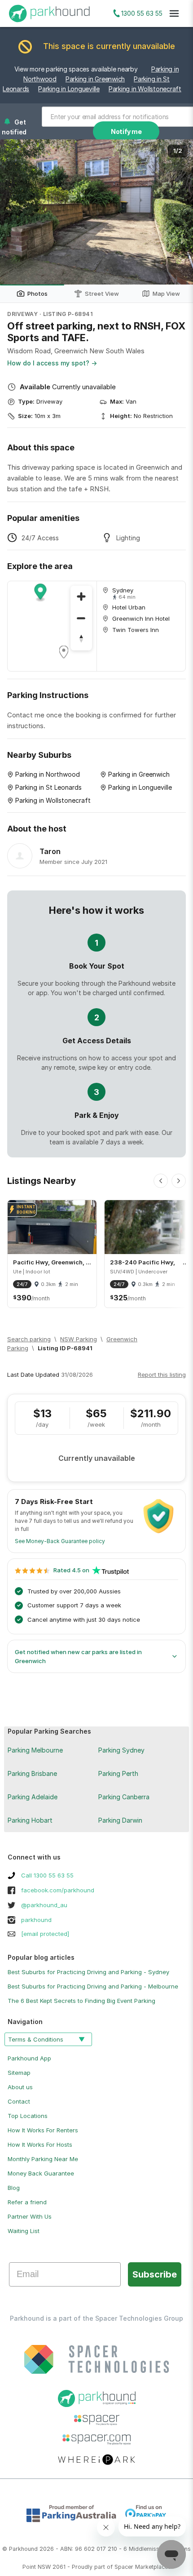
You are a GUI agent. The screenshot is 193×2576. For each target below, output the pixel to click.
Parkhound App (29, 2058)
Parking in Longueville (69, 89)
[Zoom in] (81, 596)
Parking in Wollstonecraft (145, 89)
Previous (16, 212)
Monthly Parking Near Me (43, 2159)
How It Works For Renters (43, 2130)
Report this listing (162, 1375)
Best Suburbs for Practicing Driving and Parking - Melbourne (93, 1986)
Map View (166, 294)
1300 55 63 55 (142, 13)
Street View (102, 294)
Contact (19, 2101)
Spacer (124, 2567)
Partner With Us (30, 2216)
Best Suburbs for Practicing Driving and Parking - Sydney (88, 1972)
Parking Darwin (120, 1820)
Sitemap (19, 2073)
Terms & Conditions (36, 2039)
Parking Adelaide (33, 1797)
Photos (37, 294)
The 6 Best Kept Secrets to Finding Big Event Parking (81, 2001)
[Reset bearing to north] (81, 640)
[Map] (52, 626)
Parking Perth (118, 1773)
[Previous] (161, 1181)
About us (20, 2087)
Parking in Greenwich (95, 79)
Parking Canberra (124, 1797)
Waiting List (24, 2231)
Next (177, 212)
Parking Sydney (121, 1750)
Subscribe (155, 2274)
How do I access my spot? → (52, 363)
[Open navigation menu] (174, 13)
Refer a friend (27, 2202)
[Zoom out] (81, 618)
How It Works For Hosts (40, 2144)
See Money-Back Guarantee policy (60, 1541)
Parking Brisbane (32, 1773)
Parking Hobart (30, 1820)
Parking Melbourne (35, 1750)
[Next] (179, 1181)
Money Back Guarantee (41, 2173)
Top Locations (28, 2116)
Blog (14, 2188)
